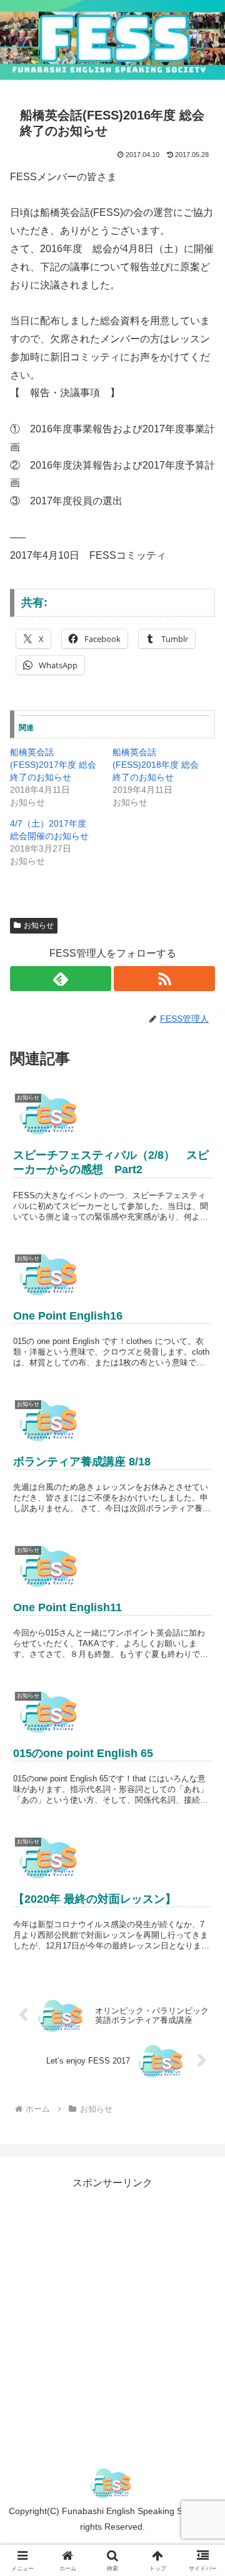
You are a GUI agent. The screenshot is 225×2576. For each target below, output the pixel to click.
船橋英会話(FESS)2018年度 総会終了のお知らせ (156, 765)
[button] (201, 1898)
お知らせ (39, 925)
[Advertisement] (112, 2305)
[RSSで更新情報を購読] (164, 979)
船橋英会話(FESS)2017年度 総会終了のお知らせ (53, 765)
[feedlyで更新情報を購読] (61, 979)
